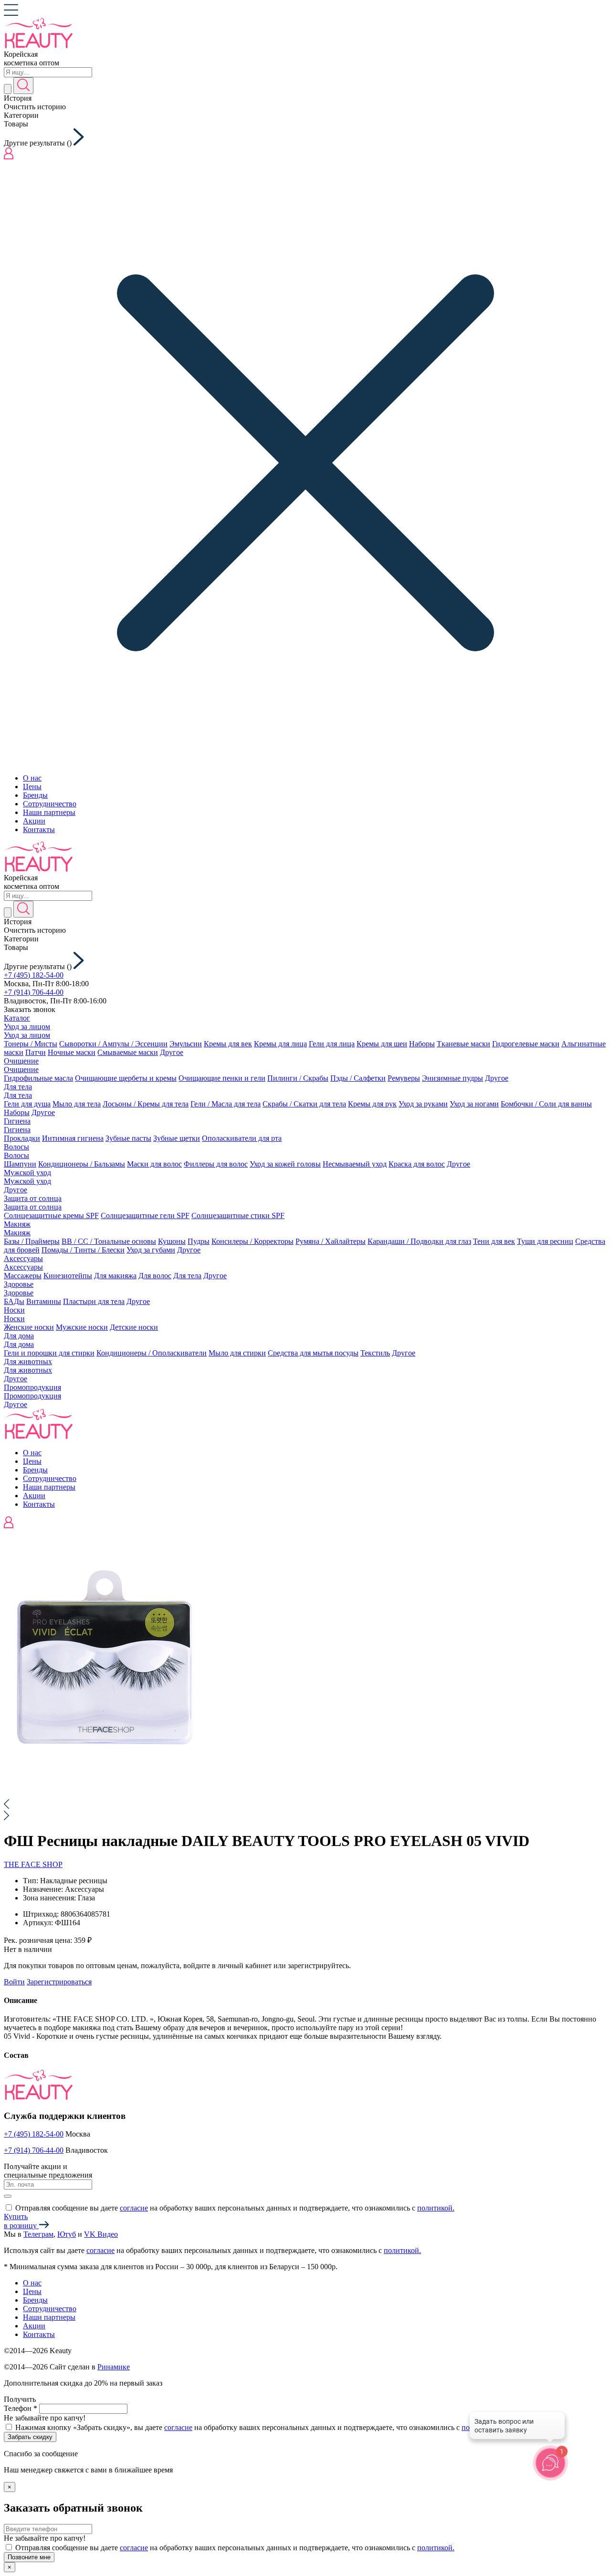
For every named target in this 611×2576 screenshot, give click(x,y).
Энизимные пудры (453, 1078)
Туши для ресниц (545, 1241)
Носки (14, 1310)
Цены (32, 787)
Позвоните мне (29, 2557)
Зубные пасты (128, 1138)
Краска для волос (417, 1164)
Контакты (39, 829)
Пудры (199, 1241)
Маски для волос (154, 1164)
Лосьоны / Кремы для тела (146, 1104)
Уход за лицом (27, 1027)
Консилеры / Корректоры (253, 1241)
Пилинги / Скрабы (298, 1078)
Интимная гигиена (73, 1138)
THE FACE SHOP (33, 1864)
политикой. (436, 2208)
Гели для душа (27, 1104)
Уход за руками (423, 1104)
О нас (32, 778)
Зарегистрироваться (59, 1982)
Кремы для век (228, 1044)
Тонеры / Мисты (31, 1044)
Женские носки (29, 1327)
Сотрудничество (50, 804)
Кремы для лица (280, 1044)
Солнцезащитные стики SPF (238, 1215)
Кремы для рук (372, 1104)
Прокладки (22, 1138)
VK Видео (101, 2234)
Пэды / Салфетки (358, 1078)
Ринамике (114, 2367)
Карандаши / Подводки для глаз (419, 1241)
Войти (14, 1982)
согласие (134, 2208)
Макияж (17, 1224)
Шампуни (20, 1164)
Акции (34, 821)
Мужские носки (82, 1327)
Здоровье (19, 1284)
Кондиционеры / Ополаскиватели (152, 1353)
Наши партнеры (49, 812)
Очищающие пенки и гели (222, 1078)
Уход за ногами (474, 1104)
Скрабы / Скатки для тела (304, 1104)
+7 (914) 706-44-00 (34, 992)
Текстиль (375, 1353)
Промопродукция (32, 1387)
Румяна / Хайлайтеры (331, 1241)
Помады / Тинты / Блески (83, 1250)
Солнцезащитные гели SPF (145, 1215)
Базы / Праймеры (32, 1241)
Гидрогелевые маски (526, 1044)
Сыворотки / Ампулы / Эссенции (113, 1044)
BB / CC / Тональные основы (109, 1241)
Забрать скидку (30, 2437)
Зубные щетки (177, 1138)
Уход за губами (151, 1250)
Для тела (18, 1087)
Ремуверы (404, 1078)
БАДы (14, 1301)
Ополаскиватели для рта (242, 1138)
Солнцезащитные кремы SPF (51, 1215)
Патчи (36, 1052)
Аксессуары (23, 1258)
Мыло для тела (77, 1104)
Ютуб (67, 2234)
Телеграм (38, 2234)
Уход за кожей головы (285, 1164)
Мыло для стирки (237, 1353)
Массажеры (23, 1276)
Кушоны (172, 1241)
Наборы (422, 1044)
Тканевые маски (464, 1044)
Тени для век (494, 1241)
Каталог (17, 1018)
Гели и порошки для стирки (49, 1353)
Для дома (19, 1336)
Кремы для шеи (382, 1044)
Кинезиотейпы (68, 1276)
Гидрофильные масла (38, 1078)
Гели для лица (332, 1044)
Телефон (21, 2408)
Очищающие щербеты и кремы (126, 1078)
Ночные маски (72, 1052)
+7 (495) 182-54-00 (34, 975)
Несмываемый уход (355, 1164)
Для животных (28, 1361)
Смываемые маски (128, 1052)
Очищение (21, 1061)
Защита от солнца (33, 1198)
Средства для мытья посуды (313, 1353)
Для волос (155, 1276)
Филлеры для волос (216, 1164)
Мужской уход (27, 1173)
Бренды (35, 795)
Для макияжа (115, 1276)
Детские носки (134, 1327)
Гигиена (17, 1121)
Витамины (44, 1301)
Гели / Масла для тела (226, 1104)
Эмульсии (186, 1044)
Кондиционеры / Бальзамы (82, 1164)
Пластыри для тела (94, 1301)
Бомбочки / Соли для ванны (546, 1104)
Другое (172, 1052)
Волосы (16, 1147)
